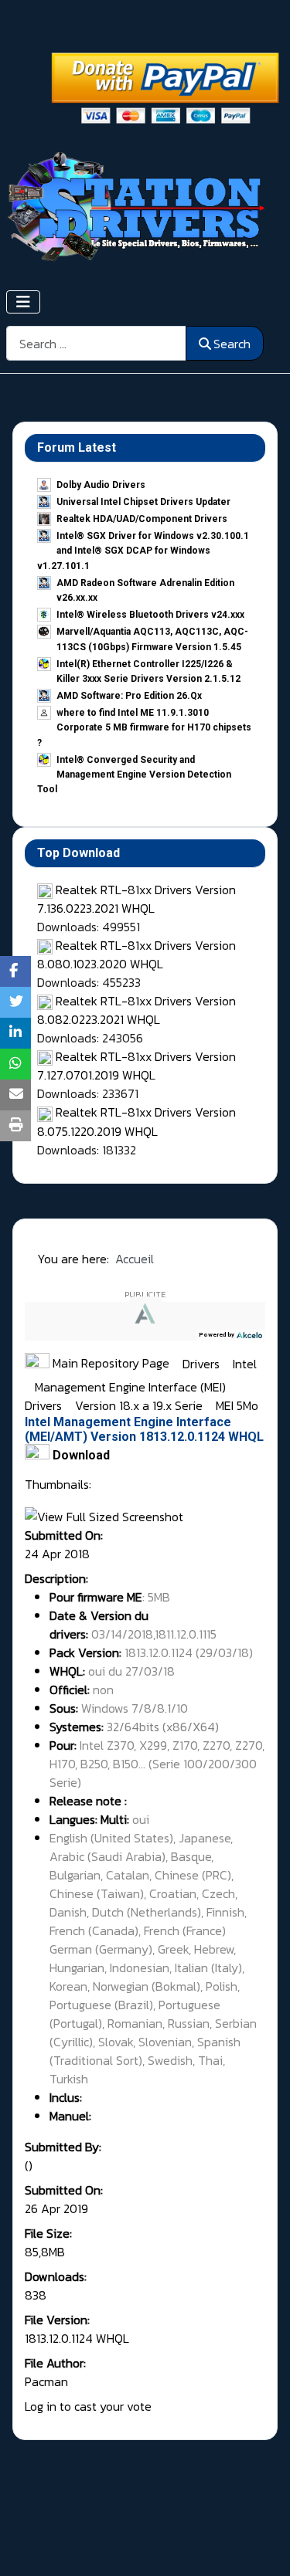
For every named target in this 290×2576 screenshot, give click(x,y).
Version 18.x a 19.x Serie (140, 1405)
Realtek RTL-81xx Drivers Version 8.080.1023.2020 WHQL (136, 954)
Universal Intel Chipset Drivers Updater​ (143, 502)
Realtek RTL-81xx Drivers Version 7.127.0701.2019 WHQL (136, 1066)
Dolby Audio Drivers (101, 485)
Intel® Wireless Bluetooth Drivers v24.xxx (150, 615)
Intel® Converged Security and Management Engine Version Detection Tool (134, 774)
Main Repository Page (109, 1363)
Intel (245, 1363)
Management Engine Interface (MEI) (132, 1387)
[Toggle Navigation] (23, 302)
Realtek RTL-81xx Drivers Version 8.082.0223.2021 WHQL (136, 1010)
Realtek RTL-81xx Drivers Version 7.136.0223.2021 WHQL (136, 899)
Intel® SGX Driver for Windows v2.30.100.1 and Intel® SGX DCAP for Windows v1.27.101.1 (143, 551)
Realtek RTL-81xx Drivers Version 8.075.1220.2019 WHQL (136, 1121)
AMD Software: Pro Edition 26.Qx (129, 696)
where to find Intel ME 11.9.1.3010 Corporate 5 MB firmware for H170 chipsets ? (144, 727)
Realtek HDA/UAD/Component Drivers (142, 519)
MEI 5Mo (237, 1405)
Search (232, 344)
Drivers (203, 1363)
